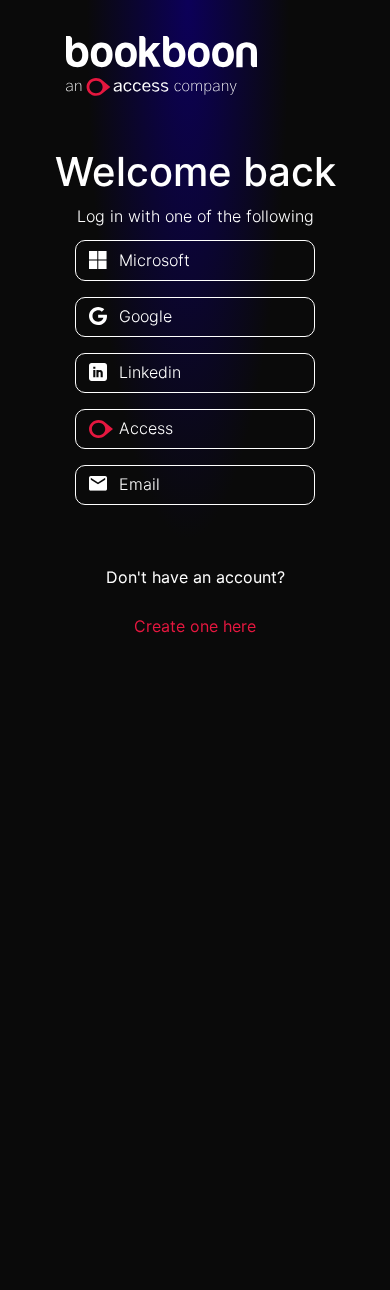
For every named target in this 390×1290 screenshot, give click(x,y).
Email (139, 484)
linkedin (150, 372)
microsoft (154, 260)
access (146, 428)
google (145, 316)
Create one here (195, 626)
